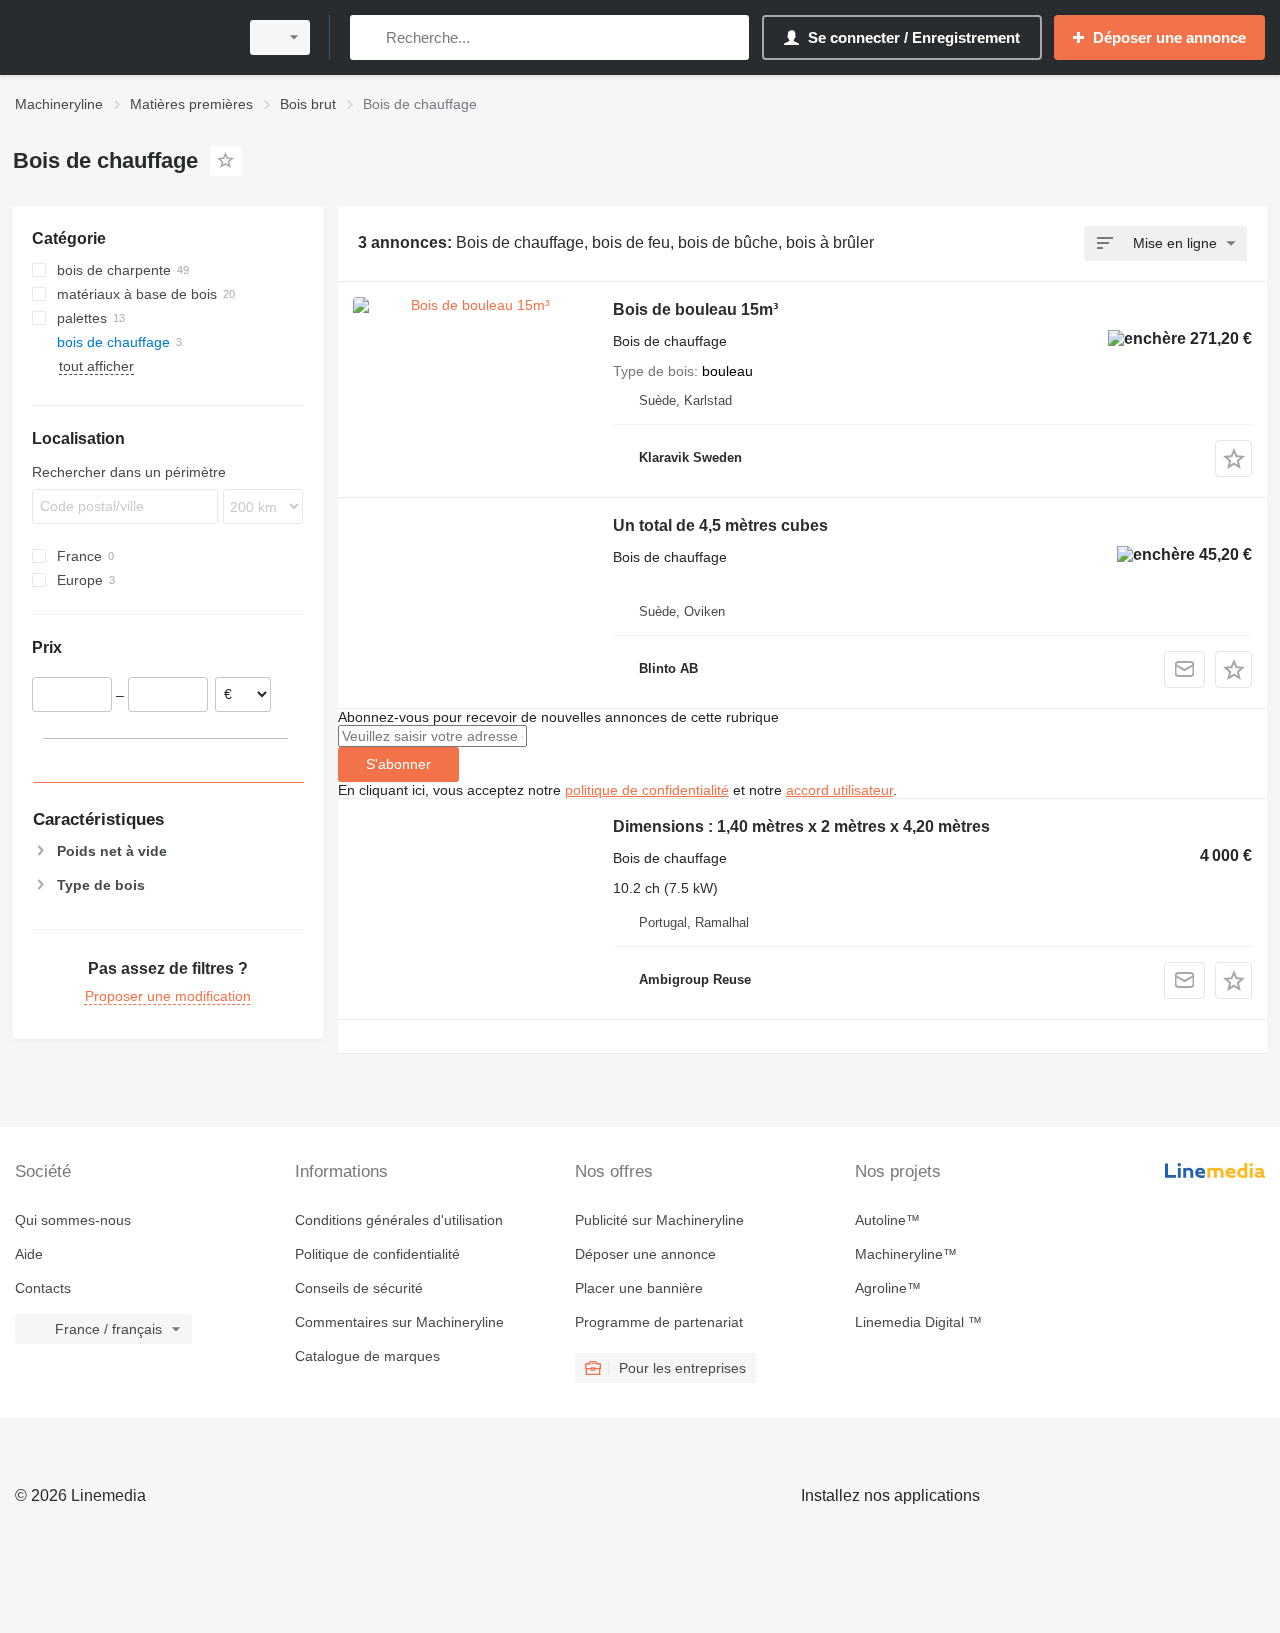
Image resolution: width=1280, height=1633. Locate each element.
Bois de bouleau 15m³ (695, 309)
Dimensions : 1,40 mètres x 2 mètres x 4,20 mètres (801, 826)
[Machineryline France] (120, 37)
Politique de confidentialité (377, 1254)
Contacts (43, 1288)
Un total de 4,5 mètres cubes (720, 525)
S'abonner (398, 764)
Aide (29, 1254)
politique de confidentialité (647, 790)
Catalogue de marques (367, 1356)
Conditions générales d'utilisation (399, 1220)
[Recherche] (369, 37)
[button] (1233, 458)
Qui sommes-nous (73, 1220)
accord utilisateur (839, 790)
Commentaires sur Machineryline (399, 1322)
